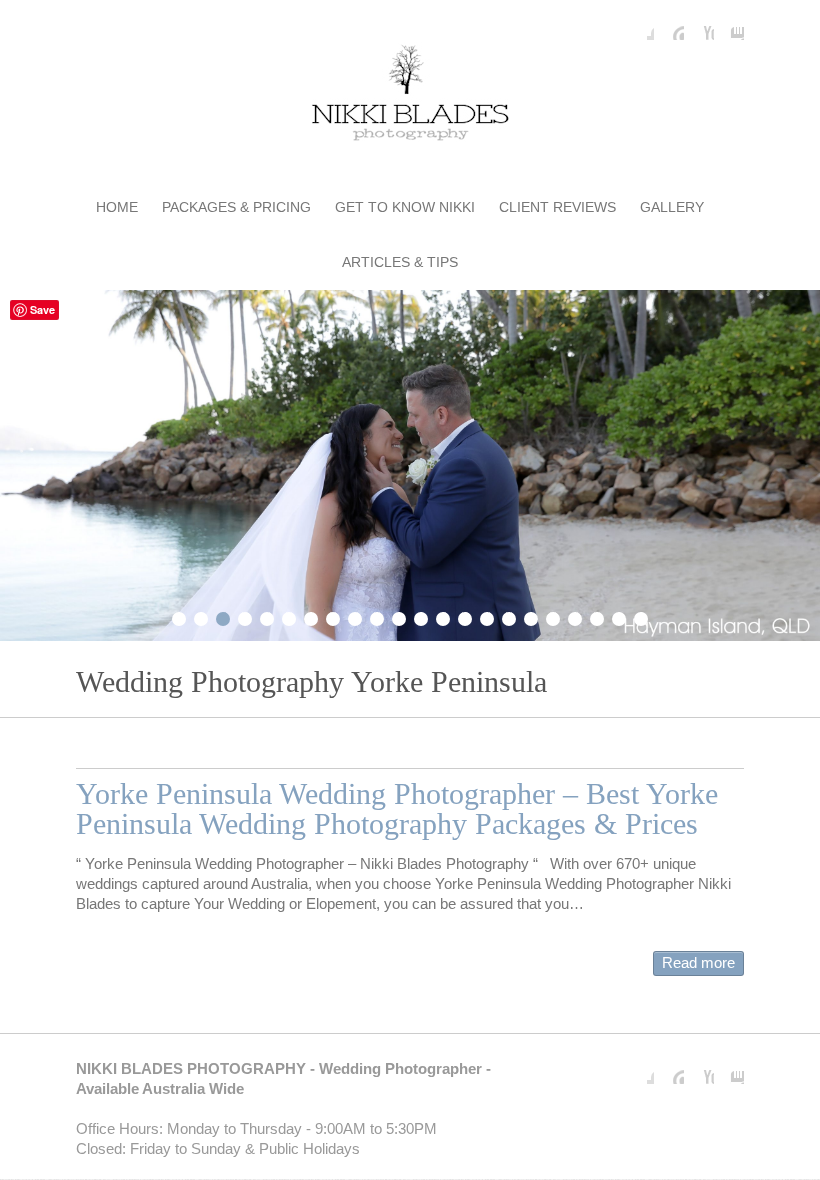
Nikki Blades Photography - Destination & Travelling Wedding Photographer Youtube (699, 25)
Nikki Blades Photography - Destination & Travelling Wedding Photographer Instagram (729, 25)
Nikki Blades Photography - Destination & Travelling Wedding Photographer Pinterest (669, 25)
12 (421, 616)
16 (509, 616)
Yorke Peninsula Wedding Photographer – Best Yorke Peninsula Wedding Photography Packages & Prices (397, 808)
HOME (117, 207)
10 (377, 616)
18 (553, 616)
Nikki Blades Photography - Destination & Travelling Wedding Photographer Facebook (639, 25)
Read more (698, 962)
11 (399, 616)
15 (487, 616)
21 (619, 616)
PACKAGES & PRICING (236, 207)
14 (465, 616)
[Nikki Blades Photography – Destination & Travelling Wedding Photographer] (410, 96)
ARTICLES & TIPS (400, 262)
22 (641, 616)
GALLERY (672, 207)
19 (575, 616)
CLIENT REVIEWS (557, 207)
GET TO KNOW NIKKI (405, 207)
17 (531, 616)
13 (443, 616)
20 (597, 616)
